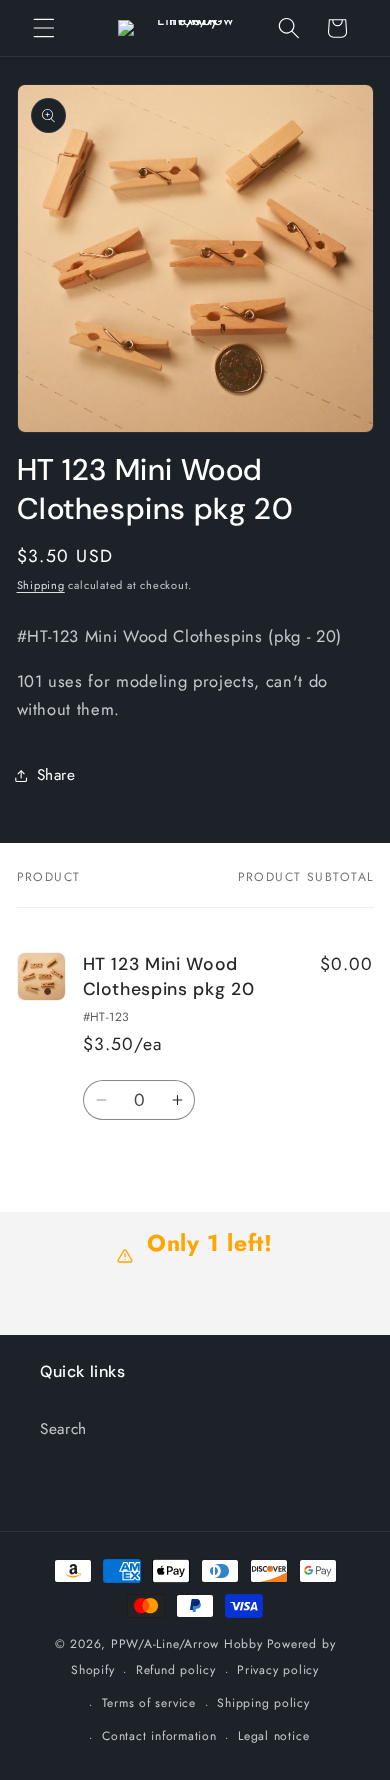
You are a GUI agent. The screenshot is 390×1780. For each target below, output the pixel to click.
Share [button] (56, 775)
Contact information (159, 1736)
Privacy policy (278, 1670)
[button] (44, 28)
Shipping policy (263, 1703)
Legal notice (273, 1736)
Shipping (41, 585)
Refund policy (176, 1670)
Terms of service (149, 1703)
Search (63, 1429)
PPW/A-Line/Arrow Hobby (187, 1644)
